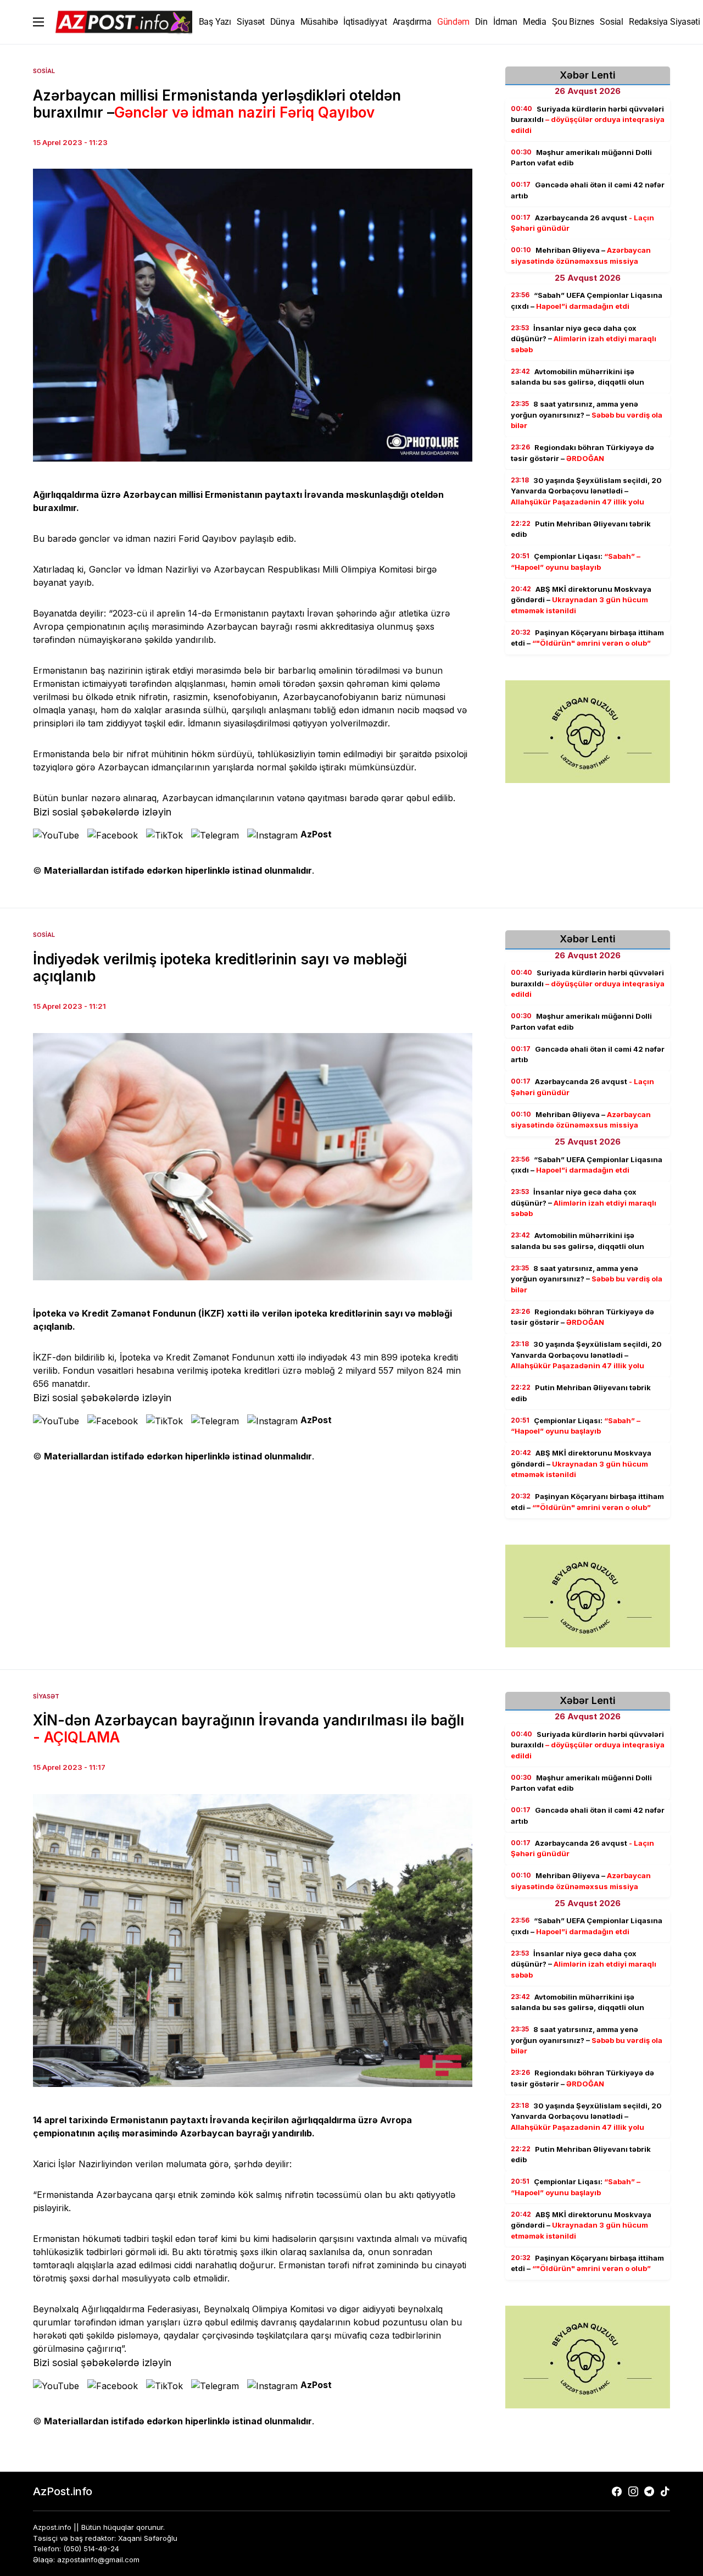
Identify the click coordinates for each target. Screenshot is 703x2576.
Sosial (44, 71)
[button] (38, 22)
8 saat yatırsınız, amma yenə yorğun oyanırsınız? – (587, 415)
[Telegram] (649, 2491)
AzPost (316, 834)
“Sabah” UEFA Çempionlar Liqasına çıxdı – (587, 301)
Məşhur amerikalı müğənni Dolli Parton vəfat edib (581, 158)
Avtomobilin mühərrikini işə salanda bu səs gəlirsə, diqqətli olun (578, 377)
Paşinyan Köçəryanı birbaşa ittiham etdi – (587, 638)
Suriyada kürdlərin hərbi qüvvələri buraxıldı (588, 120)
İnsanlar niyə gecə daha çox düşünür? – (584, 339)
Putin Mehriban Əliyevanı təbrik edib (581, 529)
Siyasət (46, 1696)
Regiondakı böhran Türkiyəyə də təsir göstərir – (582, 453)
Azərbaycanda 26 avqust (582, 223)
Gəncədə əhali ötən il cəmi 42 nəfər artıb (588, 191)
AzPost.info (63, 2491)
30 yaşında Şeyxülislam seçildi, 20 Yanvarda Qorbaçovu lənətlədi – (586, 491)
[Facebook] (617, 2491)
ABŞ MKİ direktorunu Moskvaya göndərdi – (581, 600)
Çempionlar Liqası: (576, 562)
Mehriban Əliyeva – (581, 256)
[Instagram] (633, 2491)
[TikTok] (665, 2491)
